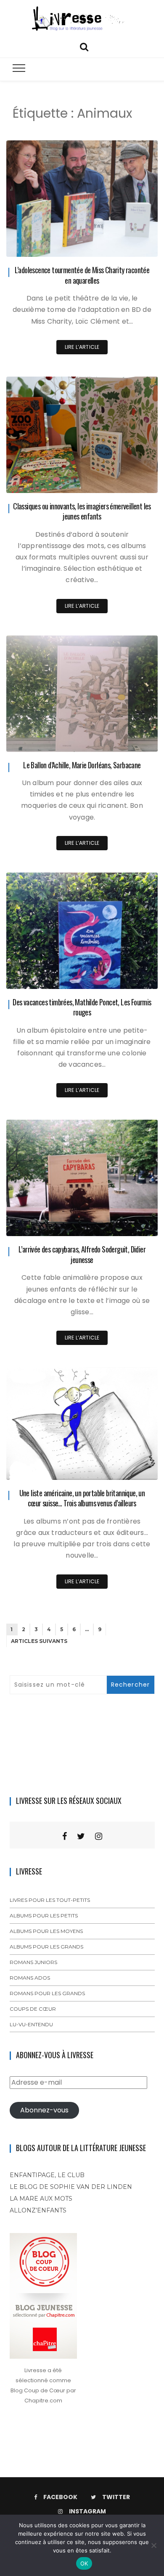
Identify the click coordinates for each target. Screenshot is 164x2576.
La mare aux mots (41, 2199)
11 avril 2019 (133, 1467)
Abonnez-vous (44, 2110)
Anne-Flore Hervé (53, 245)
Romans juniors (33, 1962)
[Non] (153, 2545)
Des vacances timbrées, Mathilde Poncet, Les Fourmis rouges (82, 1007)
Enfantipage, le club (47, 2175)
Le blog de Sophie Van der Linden (71, 2187)
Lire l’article (82, 347)
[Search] (84, 46)
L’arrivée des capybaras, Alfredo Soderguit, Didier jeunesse (82, 1254)
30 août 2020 (131, 740)
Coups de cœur (33, 2009)
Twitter (116, 2497)
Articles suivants (39, 1641)
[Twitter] (81, 1836)
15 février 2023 (129, 481)
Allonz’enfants (38, 2210)
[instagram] (99, 1836)
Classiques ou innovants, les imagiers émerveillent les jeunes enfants (82, 511)
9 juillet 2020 (131, 977)
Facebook (60, 2497)
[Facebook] (65, 1836)
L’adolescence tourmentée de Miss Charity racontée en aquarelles (82, 275)
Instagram (87, 2511)
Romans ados (30, 1978)
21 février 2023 (130, 244)
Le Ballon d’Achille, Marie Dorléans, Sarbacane (82, 765)
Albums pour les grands (46, 1947)
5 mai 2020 (133, 1224)
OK (84, 2563)
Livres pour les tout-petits (50, 1900)
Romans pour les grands (47, 1993)
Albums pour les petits (44, 1916)
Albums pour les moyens (46, 1931)
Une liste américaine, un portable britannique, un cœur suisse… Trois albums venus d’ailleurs (82, 1498)
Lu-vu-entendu (31, 2024)
